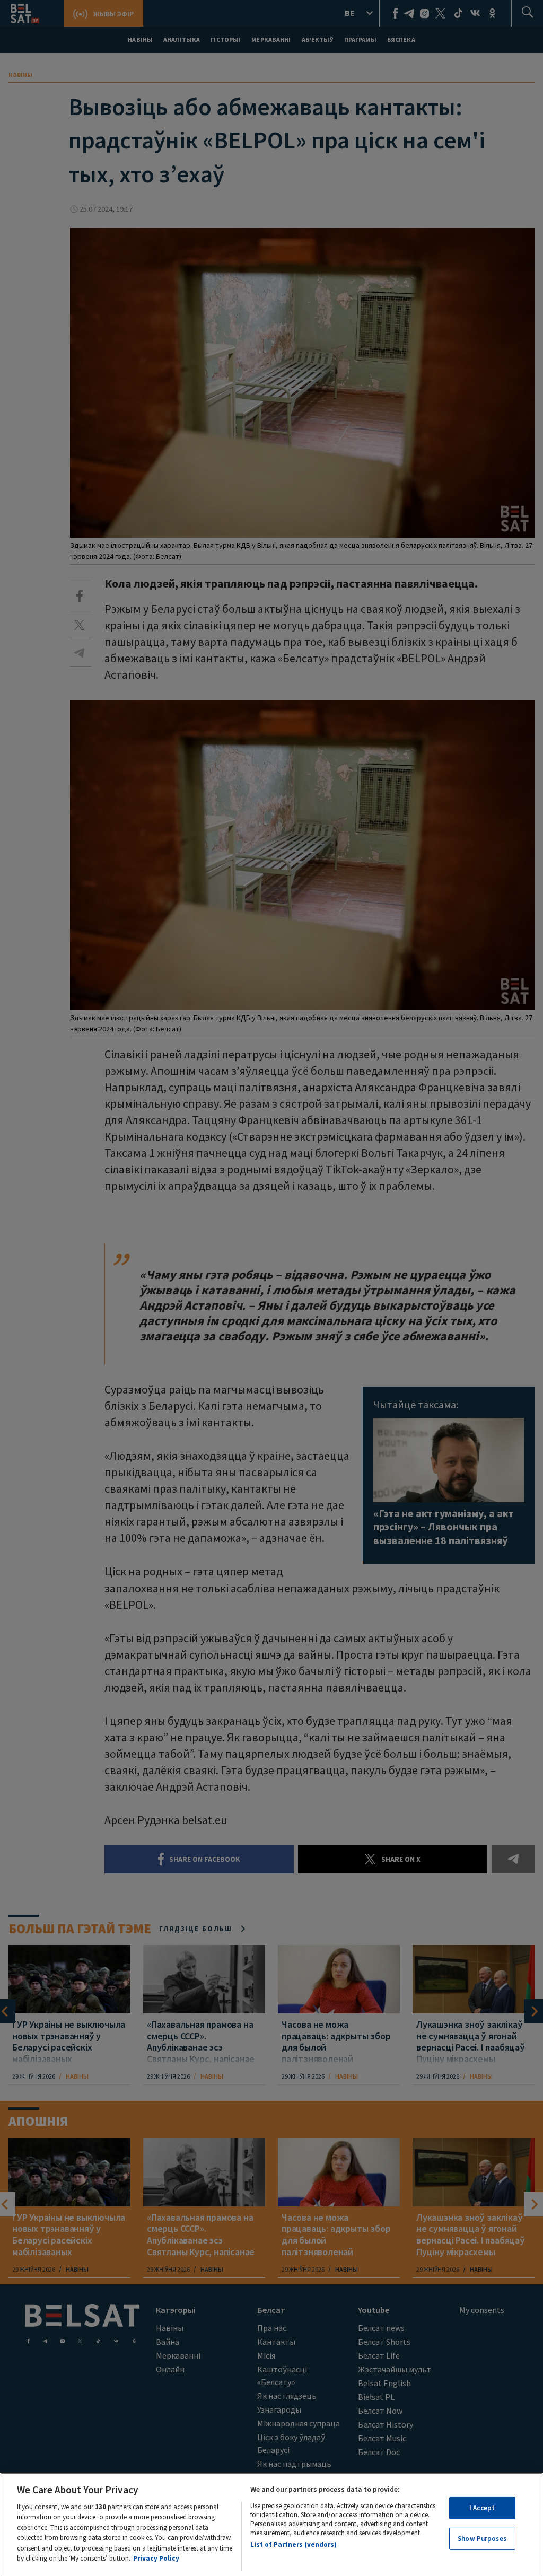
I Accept (482, 2508)
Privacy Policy (156, 2558)
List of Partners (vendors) (294, 2544)
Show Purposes (482, 2539)
